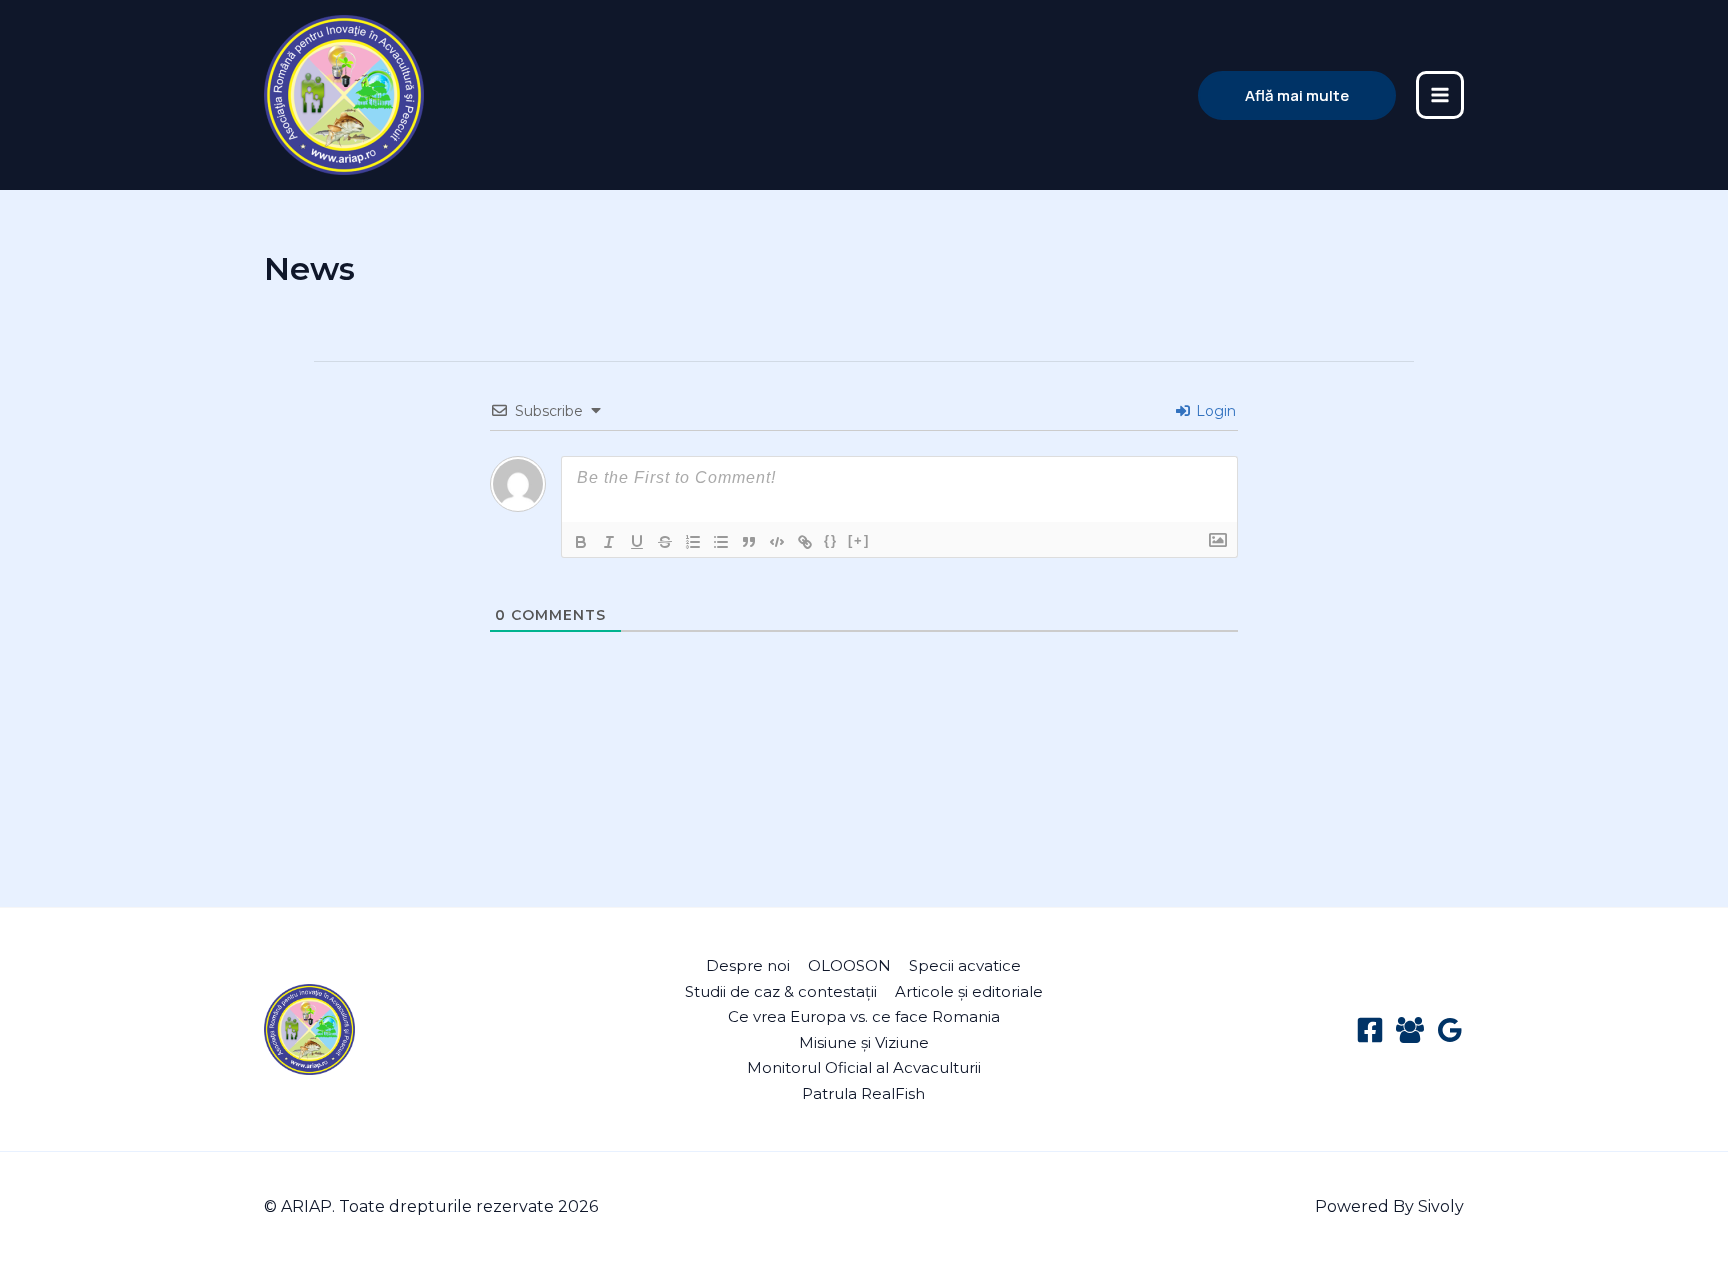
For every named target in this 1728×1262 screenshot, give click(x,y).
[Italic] (609, 542)
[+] (859, 540)
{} (831, 540)
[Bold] (581, 542)
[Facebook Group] (1410, 1030)
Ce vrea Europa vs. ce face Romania (864, 1016)
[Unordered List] (721, 542)
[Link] (805, 542)
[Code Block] (777, 542)
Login (1214, 411)
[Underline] (637, 542)
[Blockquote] (749, 542)
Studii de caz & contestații (781, 991)
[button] (1297, 95)
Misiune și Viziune (864, 1042)
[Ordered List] (693, 542)
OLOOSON (849, 965)
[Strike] (665, 542)
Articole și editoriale (969, 991)
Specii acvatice (965, 965)
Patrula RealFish (863, 1093)
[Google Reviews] (1450, 1030)
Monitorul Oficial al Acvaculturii (864, 1067)
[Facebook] (1370, 1030)
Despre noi (748, 965)
